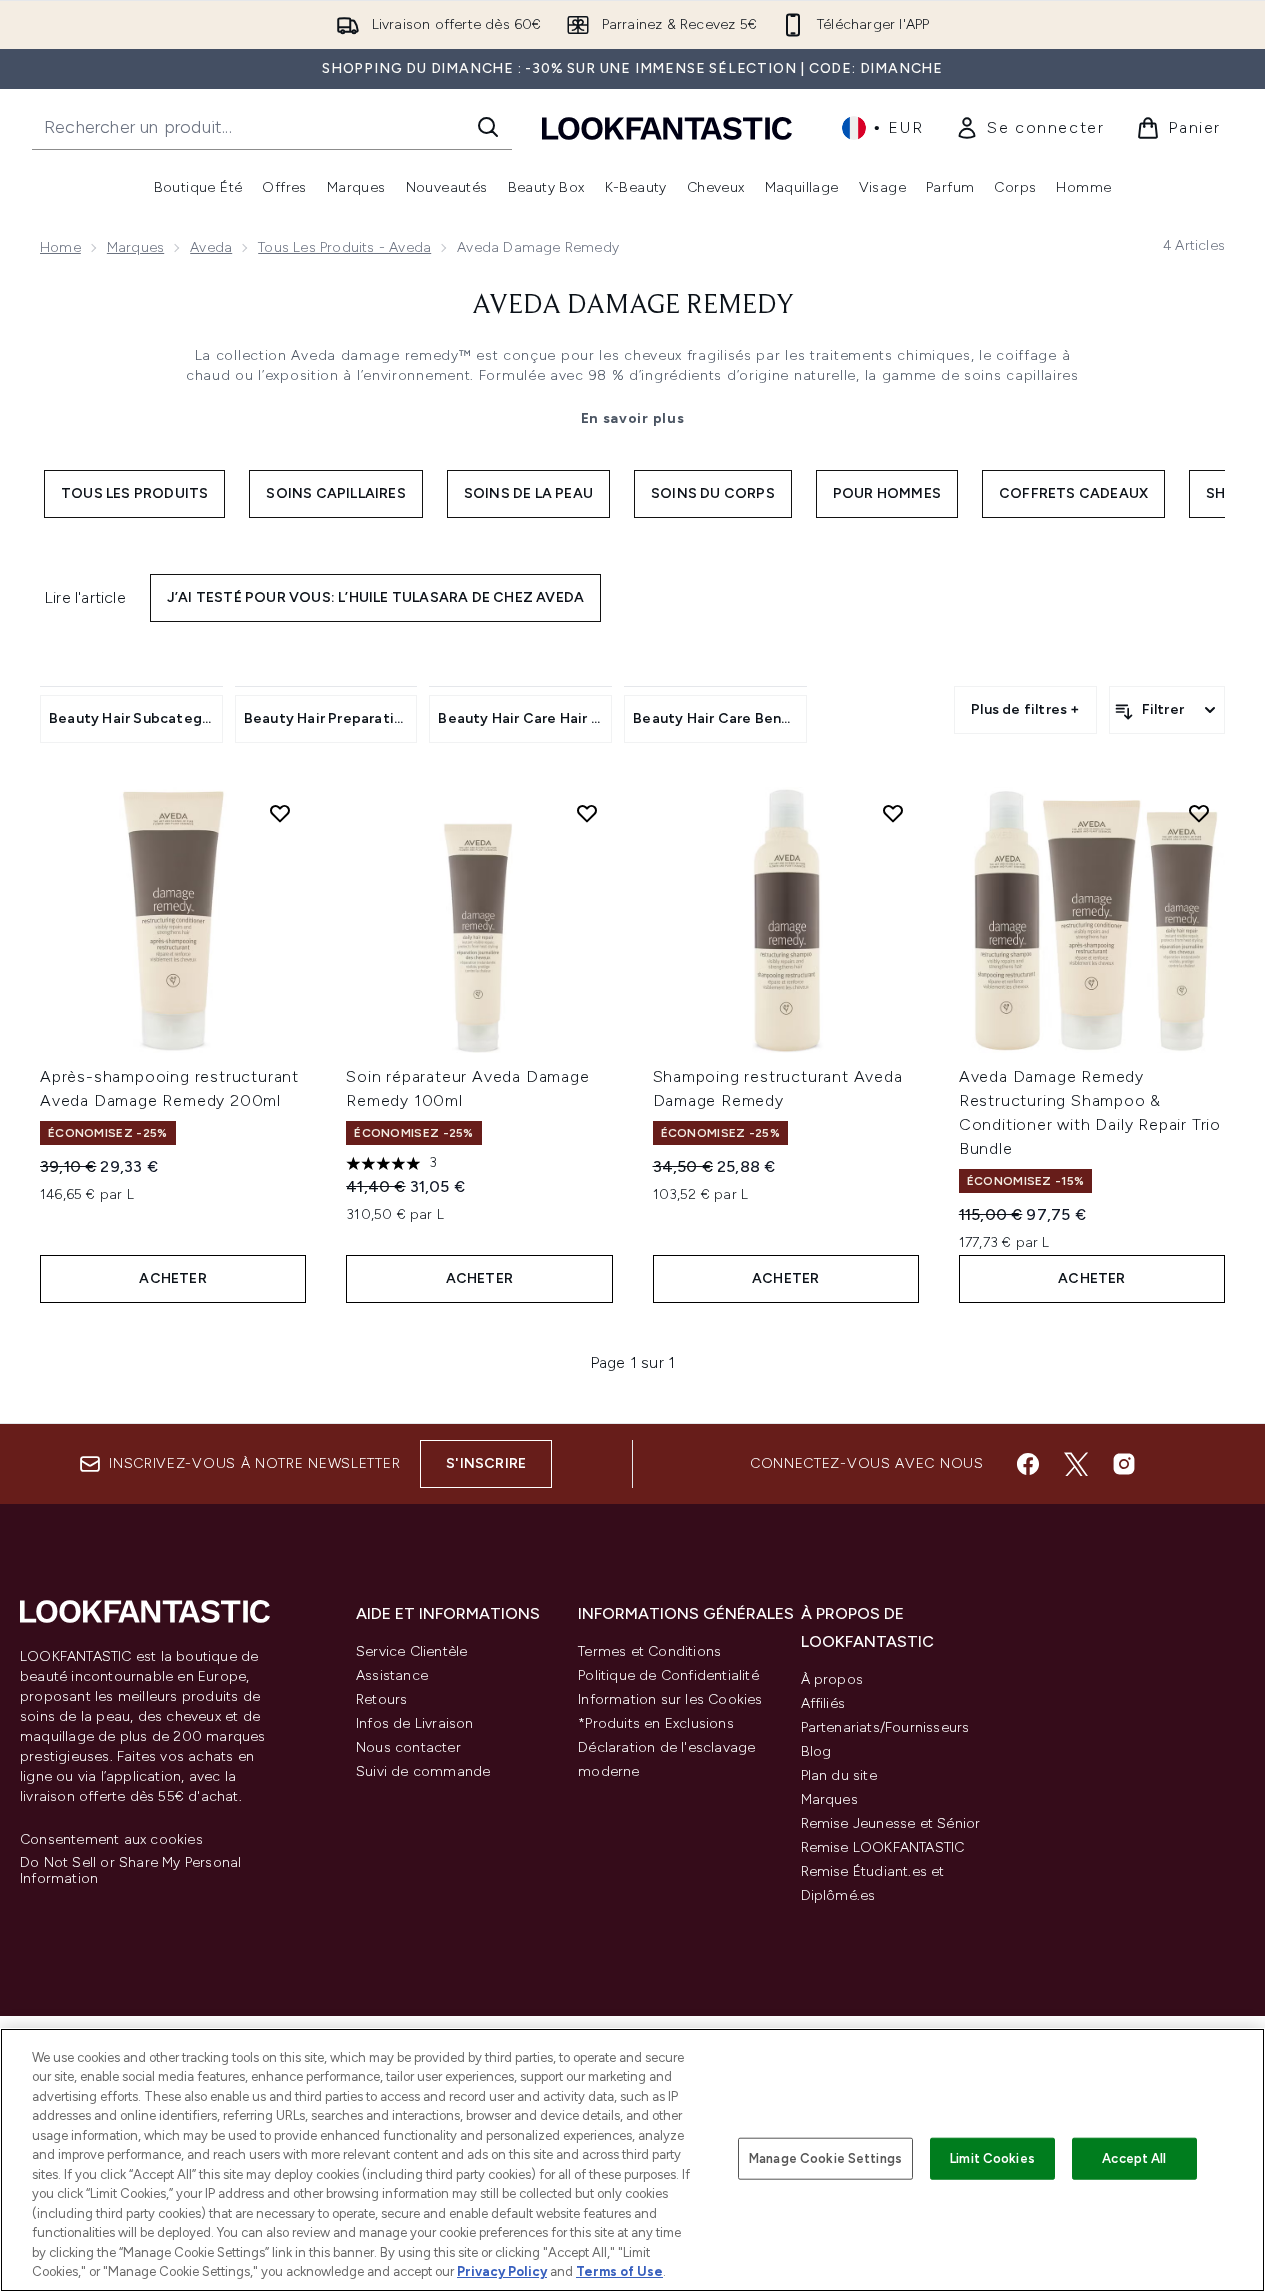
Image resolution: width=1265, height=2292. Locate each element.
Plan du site (839, 1775)
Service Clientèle (411, 1651)
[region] (632, 2160)
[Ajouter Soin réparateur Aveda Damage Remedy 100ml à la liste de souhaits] (587, 813)
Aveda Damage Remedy (633, 306)
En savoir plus (633, 418)
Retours (381, 1699)
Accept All (1134, 2158)
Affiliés (823, 1703)
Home (60, 247)
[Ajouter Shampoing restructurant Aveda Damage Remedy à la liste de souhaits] (893, 813)
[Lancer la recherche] (488, 127)
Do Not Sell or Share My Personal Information (130, 1871)
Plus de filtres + (1025, 709)
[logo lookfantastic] (667, 127)
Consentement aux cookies (111, 1840)
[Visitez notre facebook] (1028, 1464)
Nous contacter (408, 1747)
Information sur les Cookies (670, 1699)
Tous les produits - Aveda (344, 247)
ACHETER (172, 1278)
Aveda (211, 247)
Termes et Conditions (649, 1651)
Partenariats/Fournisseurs (885, 1727)
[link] (1029, 128)
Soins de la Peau (528, 493)
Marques (135, 247)
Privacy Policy (502, 2271)
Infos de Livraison (415, 1723)
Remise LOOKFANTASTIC (883, 1847)
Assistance (392, 1675)
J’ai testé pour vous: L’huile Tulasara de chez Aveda (375, 597)
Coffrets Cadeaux (1073, 493)
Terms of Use (619, 2271)
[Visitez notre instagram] (1124, 1464)
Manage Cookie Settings (825, 2158)
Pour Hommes (887, 493)
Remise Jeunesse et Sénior (891, 1823)
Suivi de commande (423, 1771)
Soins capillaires (335, 493)
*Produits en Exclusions (656, 1723)
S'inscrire (486, 1463)
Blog (816, 1751)
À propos (832, 1679)
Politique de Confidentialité (668, 1675)
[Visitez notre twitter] (1076, 1464)
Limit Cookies (992, 2158)
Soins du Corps (713, 493)
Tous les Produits (134, 493)
